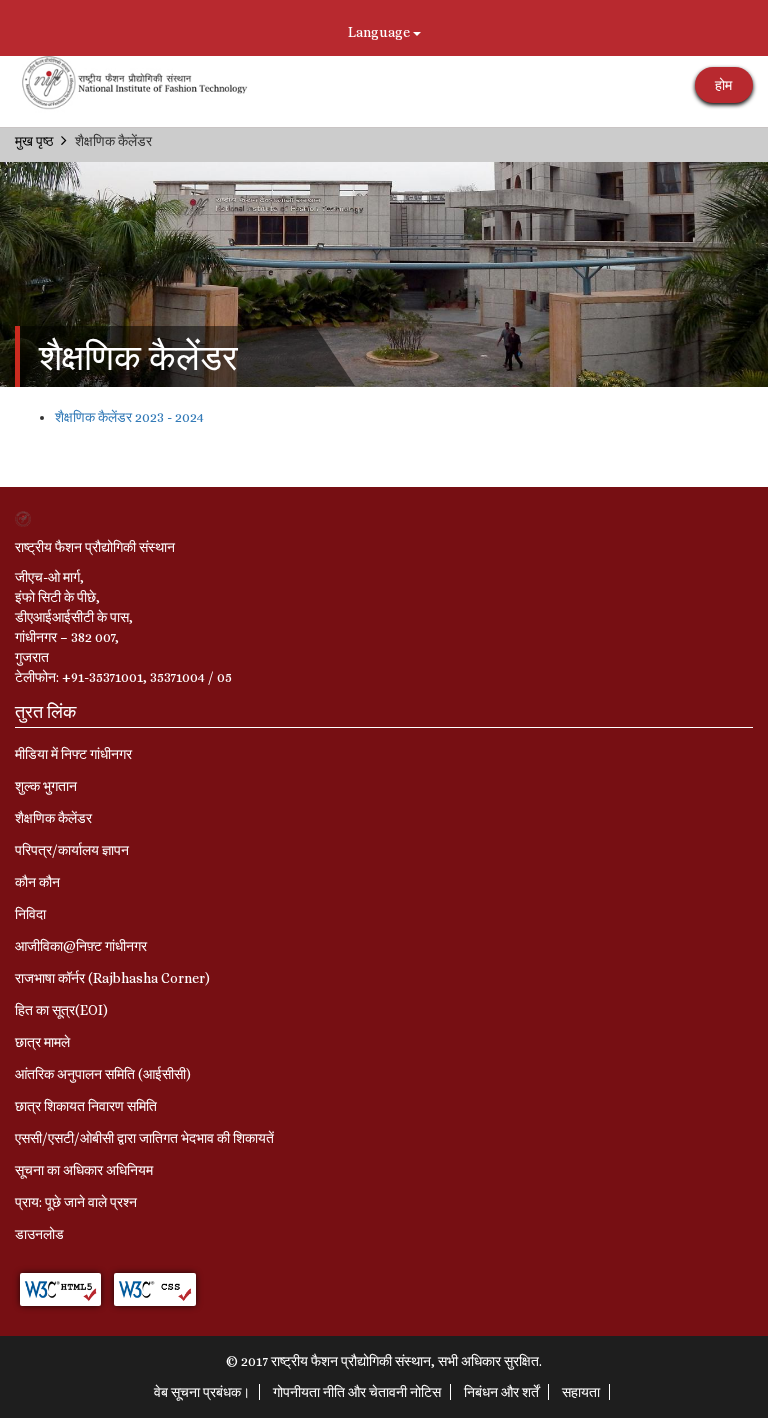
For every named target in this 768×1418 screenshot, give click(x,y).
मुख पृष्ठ (34, 141)
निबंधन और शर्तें (501, 1392)
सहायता (581, 1392)
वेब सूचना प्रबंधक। (202, 1392)
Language (380, 32)
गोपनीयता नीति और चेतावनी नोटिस (357, 1392)
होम (723, 85)
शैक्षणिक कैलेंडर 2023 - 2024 (129, 417)
